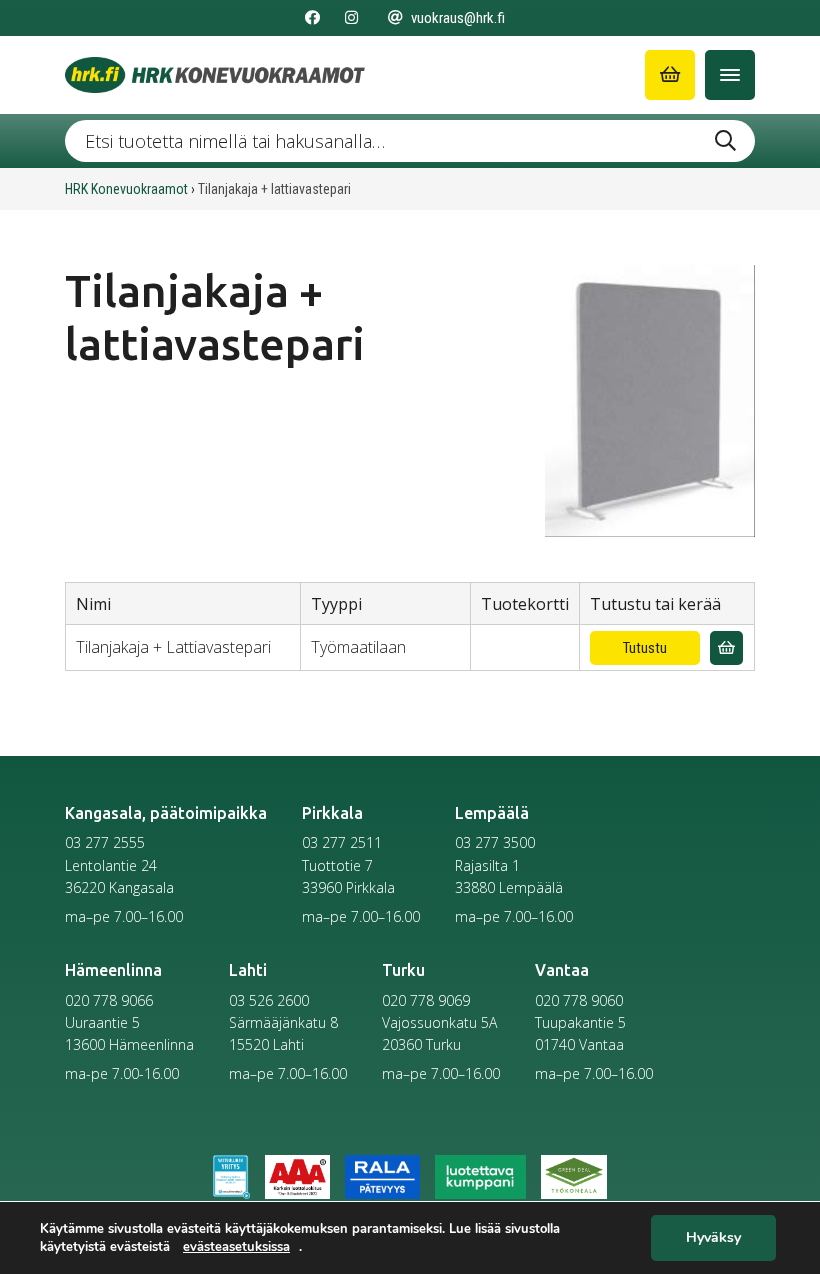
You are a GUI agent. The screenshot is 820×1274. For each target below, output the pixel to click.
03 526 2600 (269, 1000)
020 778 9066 (109, 1000)
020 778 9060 (579, 1000)
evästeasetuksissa (236, 1247)
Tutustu (645, 648)
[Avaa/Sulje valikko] (730, 75)
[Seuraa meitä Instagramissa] (351, 18)
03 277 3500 (495, 842)
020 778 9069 (426, 1000)
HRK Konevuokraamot (126, 189)
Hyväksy (713, 1238)
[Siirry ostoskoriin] (670, 75)
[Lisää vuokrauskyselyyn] (726, 648)
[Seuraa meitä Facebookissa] (312, 18)
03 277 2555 (105, 842)
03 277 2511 (342, 842)
